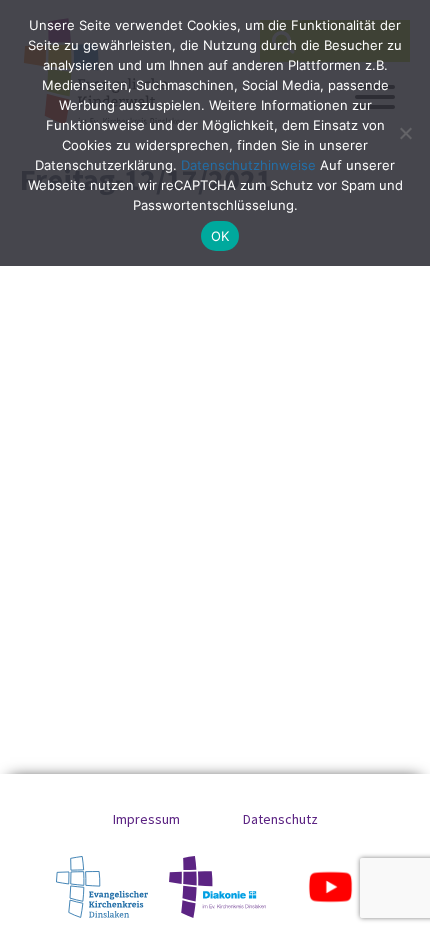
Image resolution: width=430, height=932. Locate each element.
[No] (405, 133)
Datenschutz (280, 819)
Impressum (146, 819)
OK (220, 236)
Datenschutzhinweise (248, 165)
